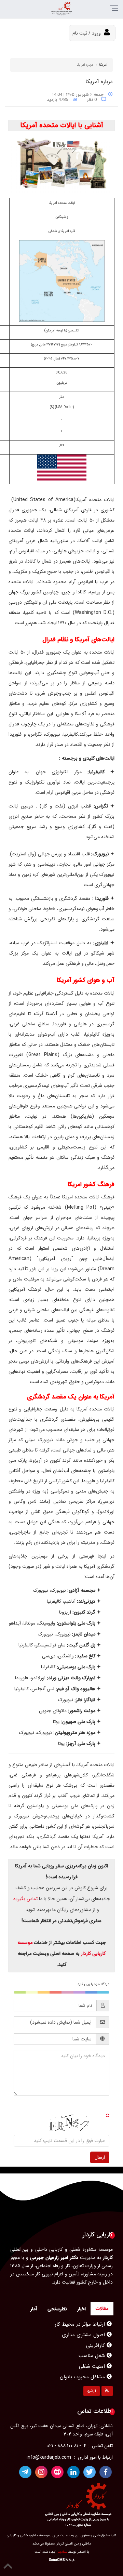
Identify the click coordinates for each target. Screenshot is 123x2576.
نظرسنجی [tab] (57, 2309)
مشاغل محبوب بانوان (83, 2366)
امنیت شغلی (93, 2356)
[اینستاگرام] (41, 2472)
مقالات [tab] (102, 2309)
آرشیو (92, 2391)
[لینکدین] (73, 2472)
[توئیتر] (90, 2472)
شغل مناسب (93, 2345)
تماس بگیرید (26, 1899)
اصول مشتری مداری (84, 2324)
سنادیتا (62, 2552)
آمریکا (103, 65)
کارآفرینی (96, 2335)
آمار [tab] (34, 2309)
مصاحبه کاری (92, 2377)
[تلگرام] (25, 2472)
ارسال (100, 2157)
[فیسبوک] (106, 2472)
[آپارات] (57, 2472)
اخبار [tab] (81, 2309)
